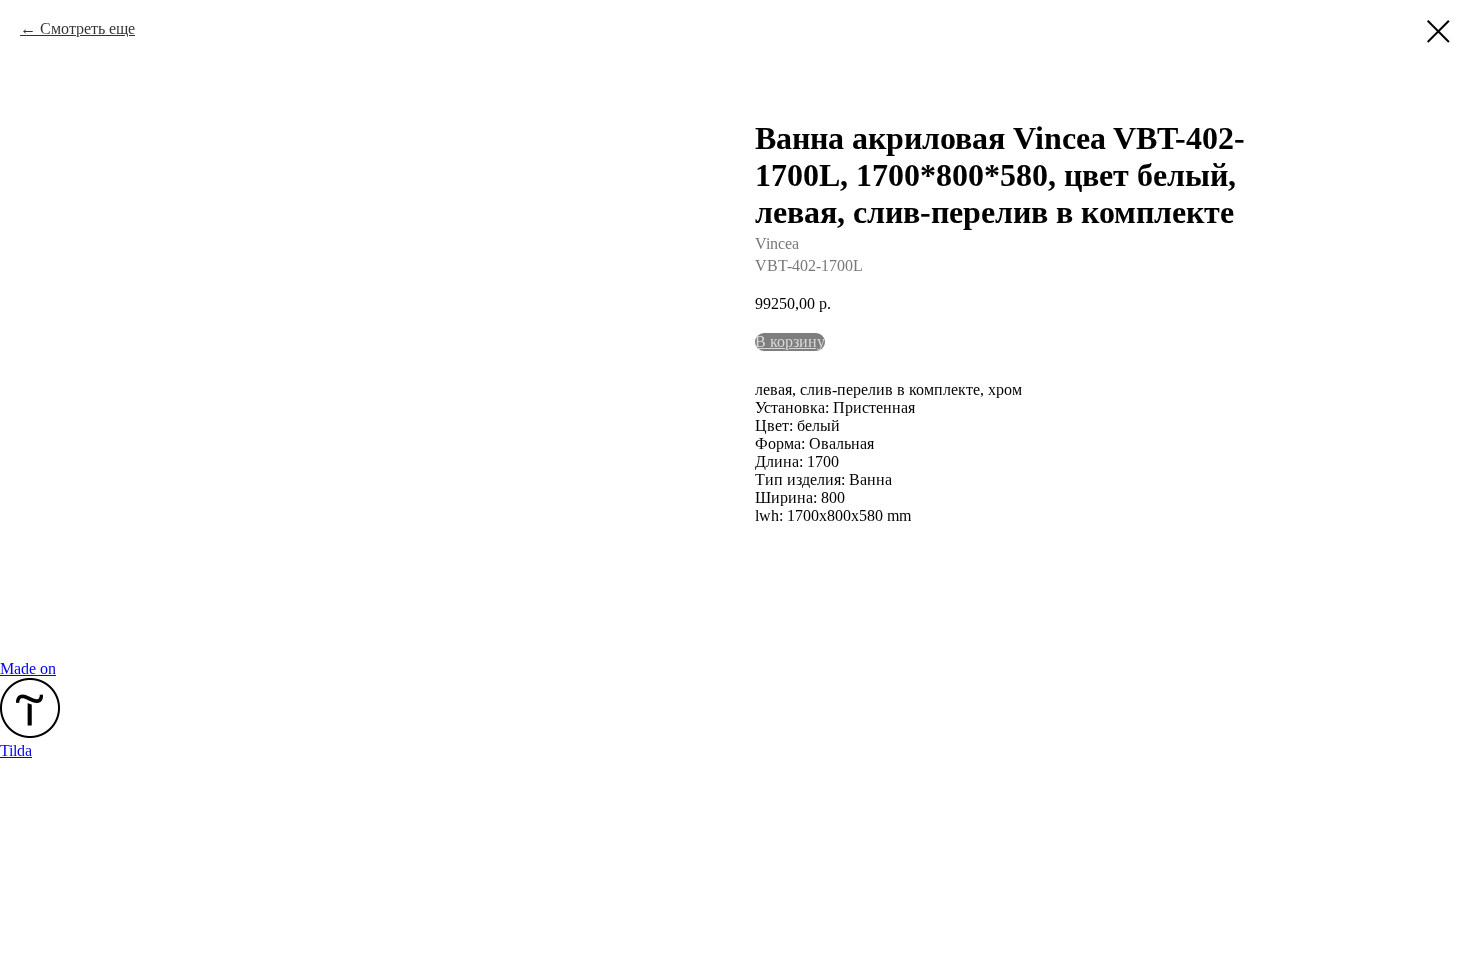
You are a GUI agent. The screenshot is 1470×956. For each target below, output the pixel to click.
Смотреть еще (87, 28)
